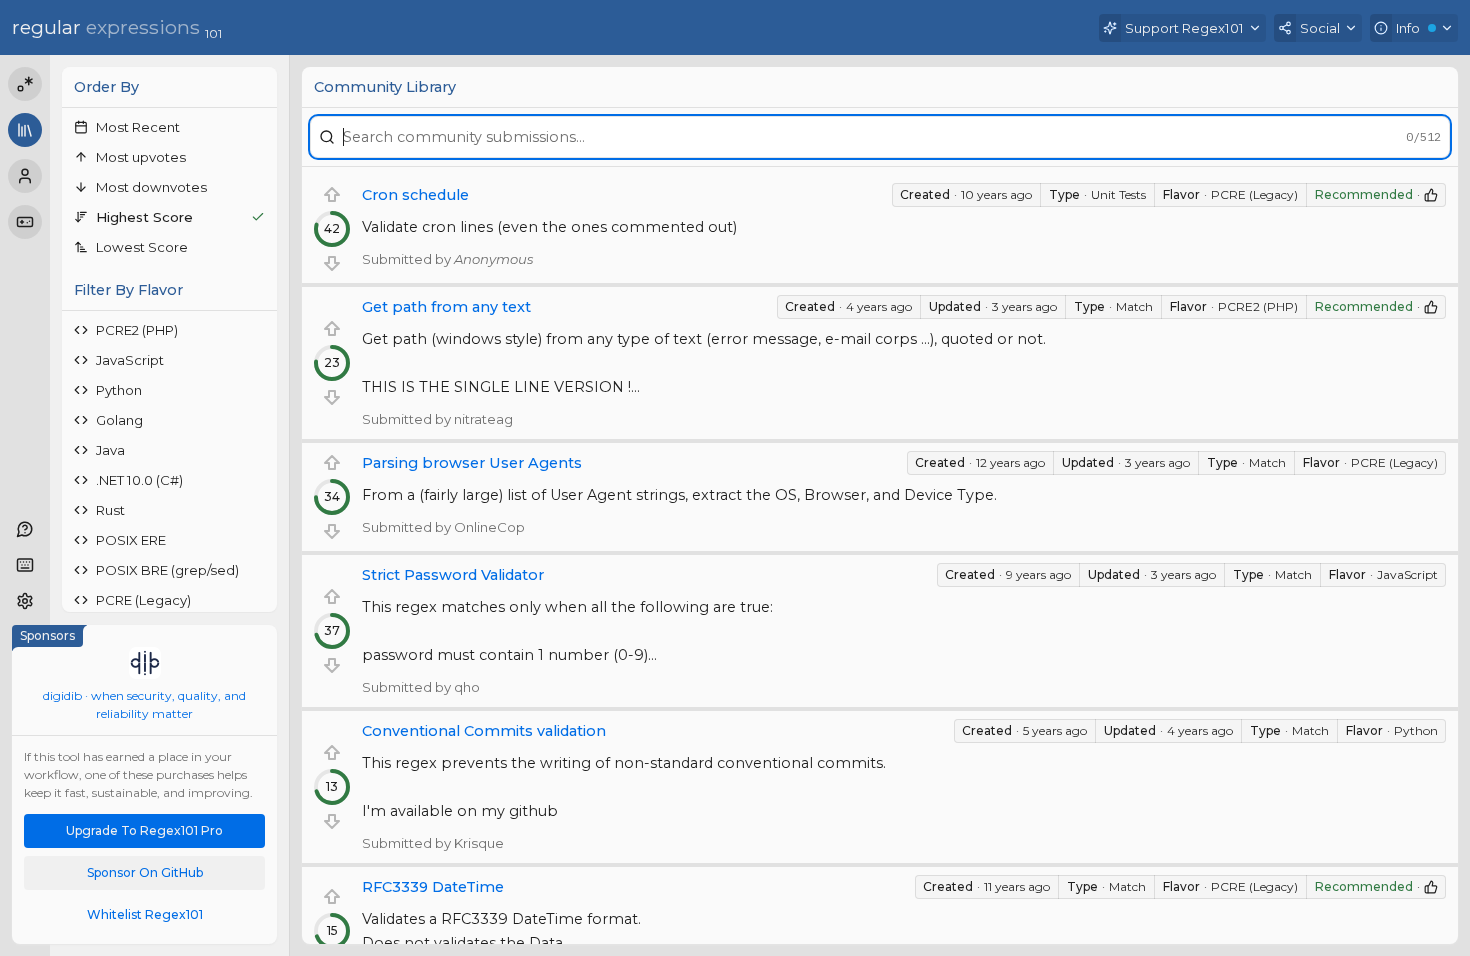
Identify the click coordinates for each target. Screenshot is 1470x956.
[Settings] (25, 601)
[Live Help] (25, 529)
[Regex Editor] (25, 84)
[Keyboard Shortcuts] (25, 565)
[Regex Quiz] (25, 222)
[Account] (25, 176)
